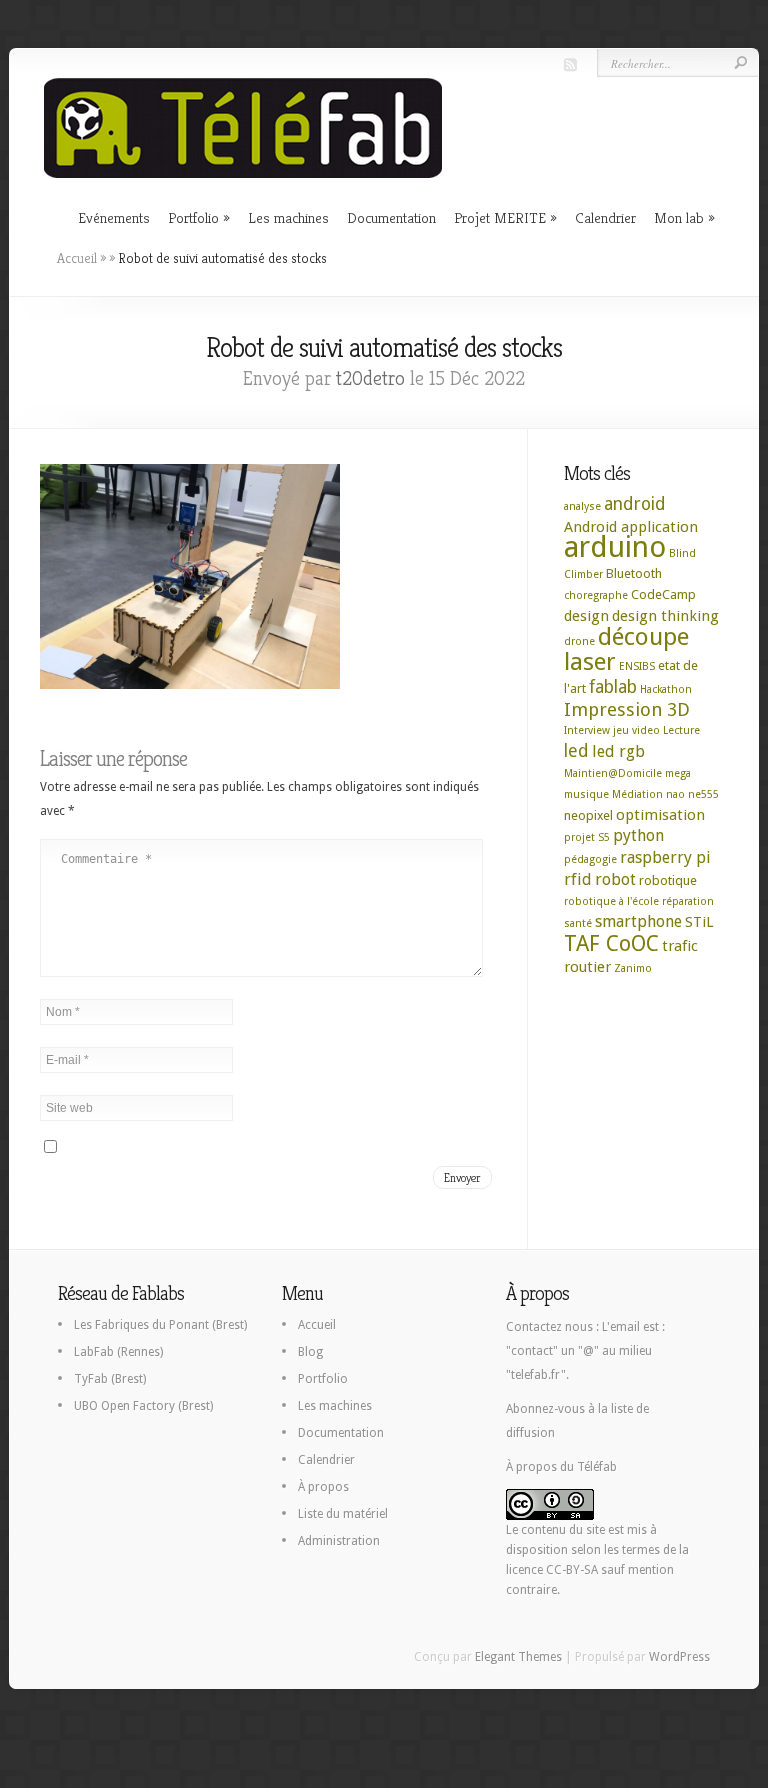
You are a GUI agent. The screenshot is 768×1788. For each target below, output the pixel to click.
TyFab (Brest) (110, 1379)
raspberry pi (665, 857)
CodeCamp (663, 594)
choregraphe (596, 595)
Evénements (114, 217)
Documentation (391, 217)
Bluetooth (634, 573)
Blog (310, 1352)
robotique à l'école (611, 901)
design (586, 616)
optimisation (660, 815)
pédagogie (590, 859)
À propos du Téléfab (561, 1467)
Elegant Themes (518, 1657)
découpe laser (626, 649)
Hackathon (666, 689)
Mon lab (679, 217)
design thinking (665, 616)
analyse (582, 506)
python (638, 835)
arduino (615, 547)
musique (586, 794)
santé (578, 923)
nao (675, 794)
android (635, 504)
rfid (578, 879)
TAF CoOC (611, 943)
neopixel (588, 815)
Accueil (77, 258)
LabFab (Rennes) (118, 1352)
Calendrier (605, 217)
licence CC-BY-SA (552, 1570)
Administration (339, 1541)
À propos (323, 1487)
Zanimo (633, 968)
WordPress (679, 1657)
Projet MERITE (500, 217)
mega (678, 773)
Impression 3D (627, 709)
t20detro (370, 378)
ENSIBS (637, 666)
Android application (631, 527)
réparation (688, 901)
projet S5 (587, 837)
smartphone (638, 921)
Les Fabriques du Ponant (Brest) (160, 1325)
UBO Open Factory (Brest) (143, 1406)
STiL (699, 922)
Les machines (288, 217)
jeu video (636, 730)
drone (579, 641)
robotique (668, 880)
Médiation (637, 794)
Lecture (681, 730)
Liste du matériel (343, 1514)
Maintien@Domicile (613, 773)
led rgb (618, 751)
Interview (587, 730)
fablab (613, 687)
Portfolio (193, 217)
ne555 (703, 794)
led (576, 751)
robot (615, 879)
